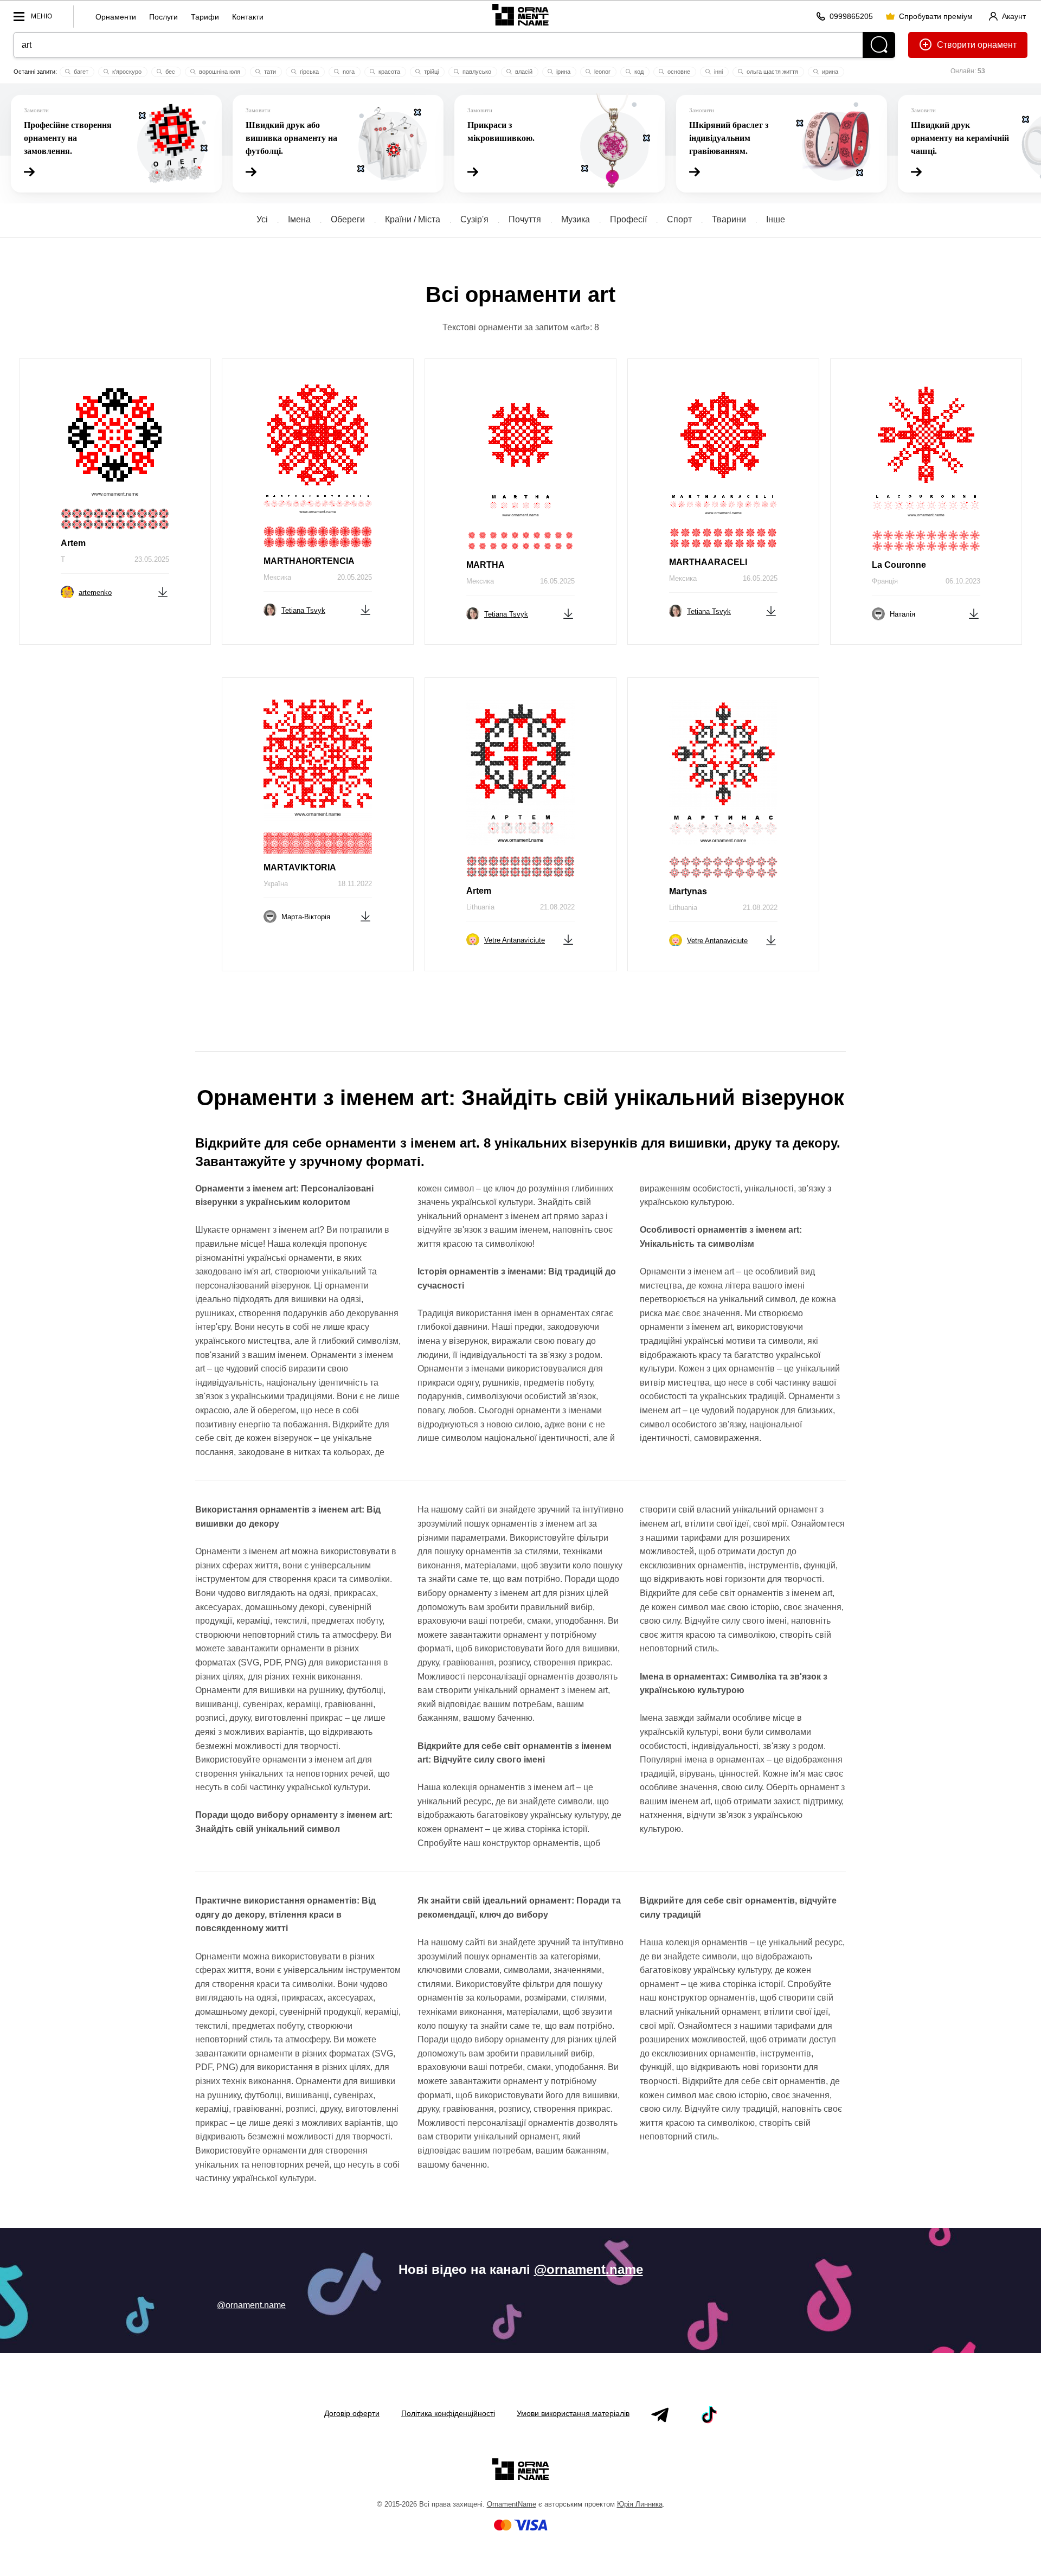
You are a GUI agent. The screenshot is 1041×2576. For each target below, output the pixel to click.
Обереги (348, 219)
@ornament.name (589, 2269)
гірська (309, 72)
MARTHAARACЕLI (708, 562)
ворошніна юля (219, 72)
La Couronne (899, 565)
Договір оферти (352, 2413)
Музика (576, 219)
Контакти (248, 17)
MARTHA (486, 565)
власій (523, 72)
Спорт (679, 219)
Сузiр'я (474, 219)
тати (269, 72)
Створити (956, 45)
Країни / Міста (413, 219)
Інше (776, 219)
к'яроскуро (126, 72)
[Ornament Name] (520, 14)
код (638, 72)
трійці (430, 72)
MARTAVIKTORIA (300, 867)
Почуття (525, 219)
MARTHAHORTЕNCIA (309, 561)
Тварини (729, 219)
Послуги (163, 17)
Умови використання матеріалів (573, 2413)
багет (80, 72)
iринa (563, 72)
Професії (628, 219)
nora (348, 72)
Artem (73, 543)
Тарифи (205, 17)
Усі (262, 219)
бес (169, 72)
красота (388, 72)
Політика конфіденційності (448, 2413)
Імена (299, 219)
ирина (829, 72)
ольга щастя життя (772, 72)
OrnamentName (512, 2504)
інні (718, 72)
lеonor (602, 72)
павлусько (476, 72)
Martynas (688, 891)
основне (678, 72)
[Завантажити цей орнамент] (163, 591)
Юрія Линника (640, 2504)
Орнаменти (116, 17)
